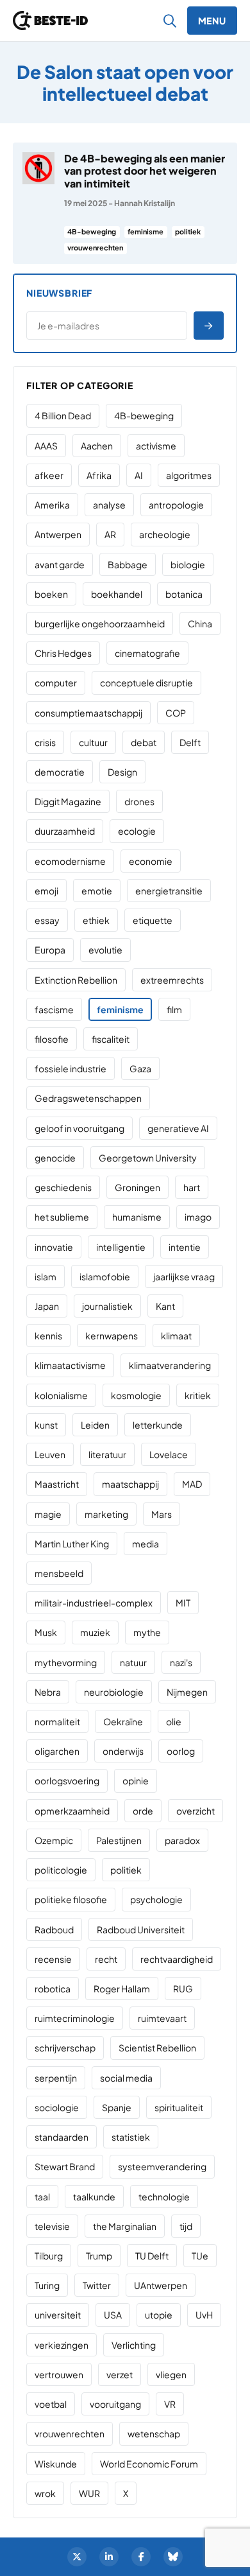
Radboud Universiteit (141, 1929)
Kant (165, 1306)
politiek (188, 231)
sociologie (57, 2107)
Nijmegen (187, 1692)
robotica (53, 1989)
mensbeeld (59, 1573)
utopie (159, 2315)
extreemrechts (172, 980)
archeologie (165, 534)
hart (192, 1187)
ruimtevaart (162, 2018)
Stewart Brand (65, 2166)
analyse (109, 505)
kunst (46, 1425)
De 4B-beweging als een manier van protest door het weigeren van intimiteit (145, 170)
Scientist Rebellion (157, 2048)
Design (122, 772)
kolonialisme (61, 1395)
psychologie (156, 1899)
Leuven (50, 1454)
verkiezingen (62, 2345)
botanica (184, 594)
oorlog (181, 1751)
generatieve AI (178, 1128)
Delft (190, 742)
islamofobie (105, 1276)
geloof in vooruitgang (79, 1128)
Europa (50, 950)
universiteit (58, 2315)
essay (47, 920)
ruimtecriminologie (75, 2018)
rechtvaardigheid (177, 1959)
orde (143, 1811)
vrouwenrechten (95, 248)
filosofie (52, 1039)
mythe (147, 1632)
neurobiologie (114, 1692)
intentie (185, 1247)
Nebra (48, 1692)
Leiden (95, 1425)
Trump (99, 2256)
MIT (183, 1603)
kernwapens (112, 1336)
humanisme (137, 1217)
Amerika (52, 505)
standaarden (62, 2137)
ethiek (96, 920)
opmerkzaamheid (72, 1811)
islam (46, 1276)
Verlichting (134, 2345)
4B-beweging (92, 231)
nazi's (181, 1662)
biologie (188, 564)
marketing (106, 1514)
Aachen (97, 446)
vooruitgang (115, 2404)
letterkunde (158, 1425)
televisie (52, 2226)
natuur (133, 1662)
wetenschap (154, 2433)
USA (113, 2315)
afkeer (49, 475)
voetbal (51, 2404)
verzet (120, 2374)
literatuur (107, 1454)
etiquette (153, 920)
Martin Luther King (72, 1544)
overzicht (196, 1811)
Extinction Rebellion (76, 980)
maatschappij (130, 1484)
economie (151, 861)
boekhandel (117, 594)
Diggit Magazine (68, 801)
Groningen (137, 1187)
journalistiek (107, 1306)
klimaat (176, 1336)
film (174, 1009)
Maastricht (57, 1484)
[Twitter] (77, 2557)
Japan (47, 1306)
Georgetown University (148, 1158)
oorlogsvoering (67, 1780)
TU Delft (152, 2256)
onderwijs (123, 1751)
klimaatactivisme (70, 1365)
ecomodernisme (70, 861)
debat (144, 742)
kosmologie (136, 1395)
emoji (46, 891)
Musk (46, 1632)
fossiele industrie (71, 1068)
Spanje (117, 2107)
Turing (47, 2285)
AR (110, 534)
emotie (97, 891)
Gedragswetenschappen (88, 1098)
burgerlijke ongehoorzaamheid (100, 623)
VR (170, 2404)
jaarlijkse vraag (184, 1276)
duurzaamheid (65, 831)
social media (126, 2078)
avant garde (60, 564)
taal (42, 2197)
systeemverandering (162, 2166)
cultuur (93, 742)
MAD (192, 1484)
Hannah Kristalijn (145, 203)
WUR (89, 2493)
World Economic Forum (149, 2464)
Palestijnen (119, 1840)
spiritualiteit (179, 2107)
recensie (53, 1959)
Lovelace (169, 1454)
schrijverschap (65, 2048)
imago (198, 1217)
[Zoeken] (170, 21)
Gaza (140, 1068)
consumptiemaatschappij (88, 713)
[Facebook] (141, 2557)
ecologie (137, 831)
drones (139, 801)
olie (174, 1721)
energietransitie (169, 891)
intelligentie (121, 1247)
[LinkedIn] (109, 2557)
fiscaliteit (111, 1039)
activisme (156, 446)
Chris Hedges (63, 653)
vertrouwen (59, 2374)
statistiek (131, 2137)
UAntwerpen (161, 2285)
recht (106, 1959)
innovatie (54, 1247)
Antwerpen (58, 534)
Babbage (128, 564)
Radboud (54, 1929)
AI (139, 475)
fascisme (54, 1009)
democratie (60, 772)
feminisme (146, 231)
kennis (48, 1336)
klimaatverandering (170, 1365)
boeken (51, 594)
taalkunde (94, 2197)
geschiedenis (63, 1187)
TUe (200, 2256)
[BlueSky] (173, 2557)
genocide (55, 1158)
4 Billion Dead (63, 415)
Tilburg (49, 2256)
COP (176, 713)
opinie (136, 1780)
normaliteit (57, 1721)
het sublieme (62, 1217)
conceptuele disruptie (146, 683)
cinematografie (147, 653)
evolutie (105, 950)
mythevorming (66, 1662)
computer (56, 683)
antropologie (176, 505)
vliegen (171, 2374)
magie (48, 1514)
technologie (164, 2197)
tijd (186, 2226)
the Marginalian (125, 2226)
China (200, 623)
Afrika (99, 475)
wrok (45, 2493)
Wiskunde (56, 2464)
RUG (183, 1989)
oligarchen (57, 1751)
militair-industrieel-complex (94, 1603)
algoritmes (189, 475)
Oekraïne (123, 1721)
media (146, 1544)
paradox (182, 1840)
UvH (204, 2315)
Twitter (97, 2285)
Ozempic (54, 1840)
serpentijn (56, 2078)
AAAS (46, 446)
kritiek (198, 1395)
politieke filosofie (71, 1899)
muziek (95, 1632)
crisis (45, 742)
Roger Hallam (122, 1989)
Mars (162, 1514)
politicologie (61, 1870)
